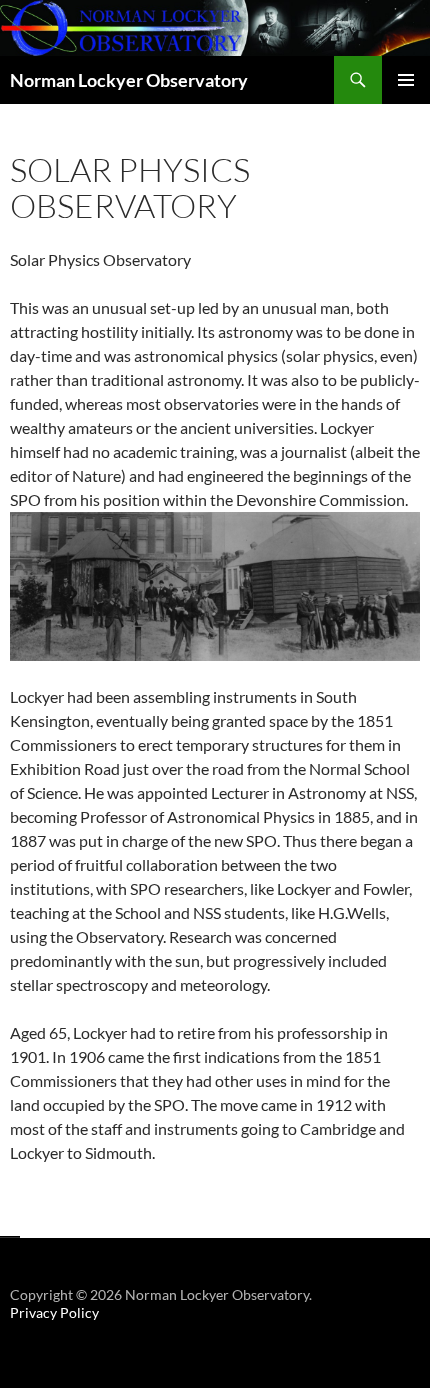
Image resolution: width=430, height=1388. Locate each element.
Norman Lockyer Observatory (129, 80)
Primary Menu (406, 80)
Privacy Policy (54, 1312)
